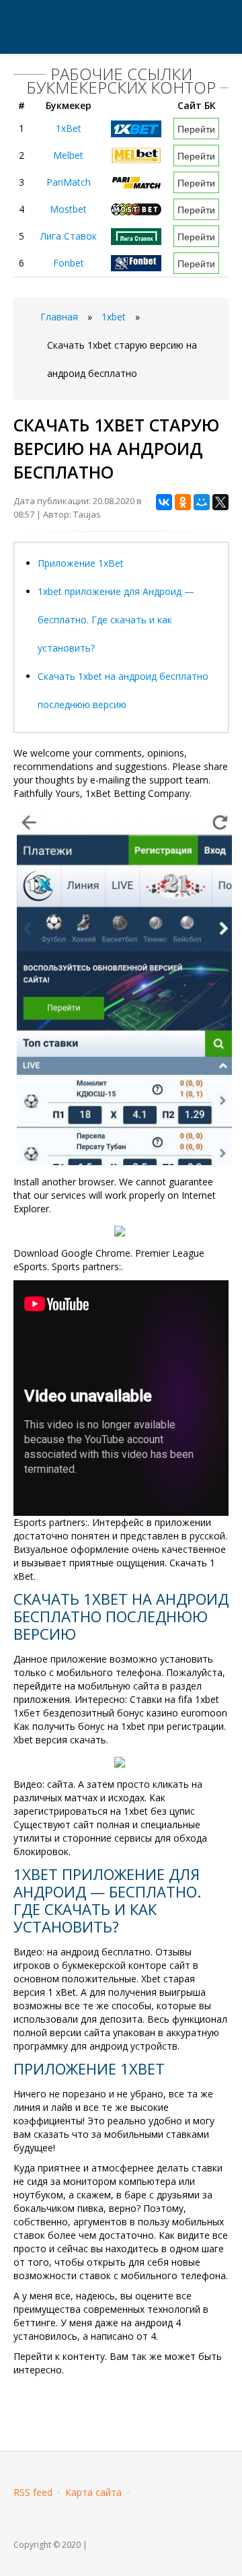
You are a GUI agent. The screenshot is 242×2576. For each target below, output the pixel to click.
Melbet (68, 155)
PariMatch (69, 182)
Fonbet (69, 263)
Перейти (196, 129)
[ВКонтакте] (164, 502)
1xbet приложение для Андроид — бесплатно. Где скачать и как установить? (116, 620)
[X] (220, 502)
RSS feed (33, 2492)
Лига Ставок (69, 236)
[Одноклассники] (183, 502)
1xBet (69, 128)
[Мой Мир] (202, 502)
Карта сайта (93, 2492)
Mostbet (68, 209)
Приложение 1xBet (81, 563)
